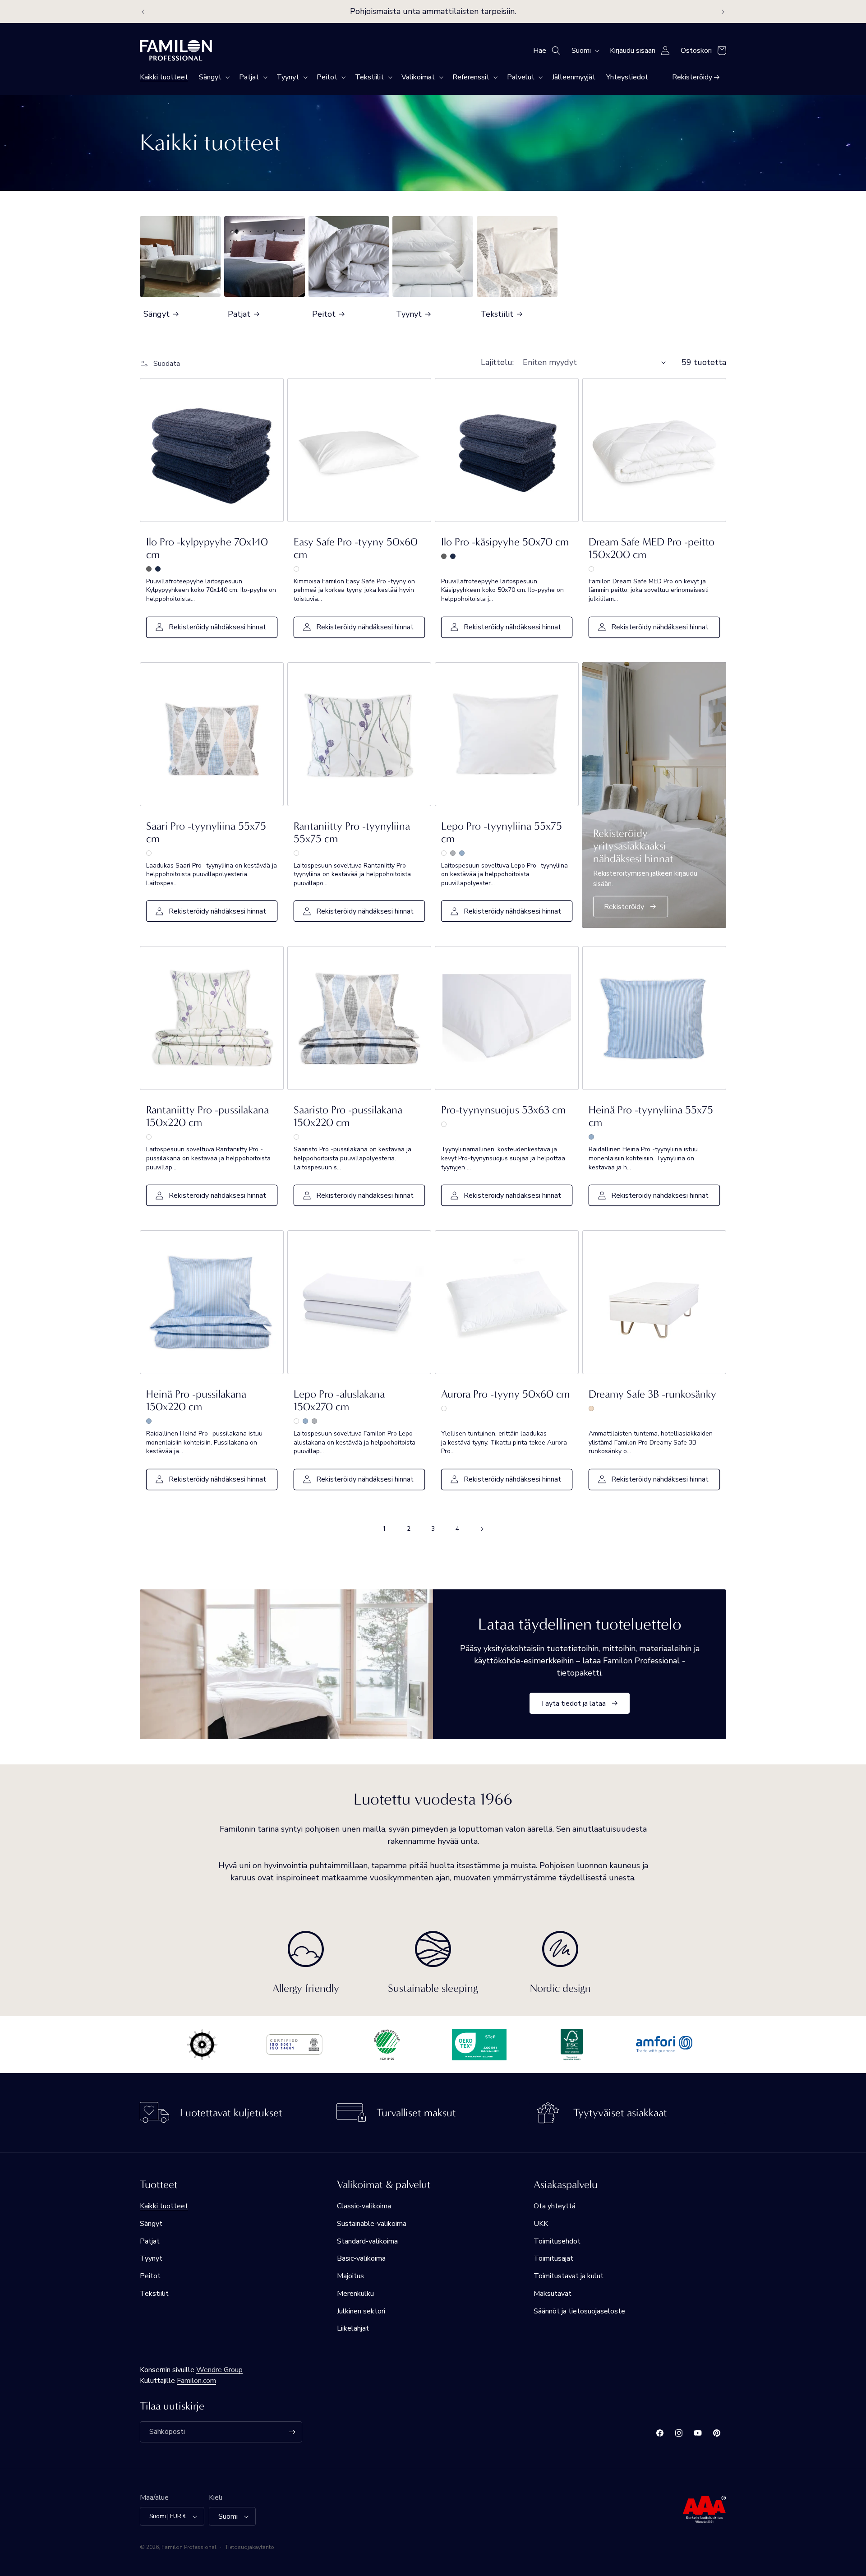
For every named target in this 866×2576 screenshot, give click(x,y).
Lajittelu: (497, 362)
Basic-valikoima (361, 2258)
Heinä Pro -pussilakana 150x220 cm (196, 1400)
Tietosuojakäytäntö (250, 2547)
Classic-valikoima (364, 2206)
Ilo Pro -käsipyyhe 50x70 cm (505, 542)
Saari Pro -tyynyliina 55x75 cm (206, 832)
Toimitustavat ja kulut (569, 2276)
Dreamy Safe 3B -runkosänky (652, 1394)
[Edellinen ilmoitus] (143, 12)
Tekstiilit (497, 314)
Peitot (324, 314)
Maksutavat (553, 2294)
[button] (214, 77)
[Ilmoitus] (723, 12)
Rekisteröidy (624, 907)
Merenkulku (355, 2294)
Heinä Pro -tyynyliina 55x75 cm (651, 1116)
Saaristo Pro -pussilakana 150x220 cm (348, 1116)
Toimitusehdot (557, 2241)
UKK (541, 2224)
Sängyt (157, 314)
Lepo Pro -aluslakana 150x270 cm (339, 1400)
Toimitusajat (553, 2258)
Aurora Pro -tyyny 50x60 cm (505, 1394)
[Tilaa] (292, 2432)
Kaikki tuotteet (164, 2206)
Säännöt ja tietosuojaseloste (579, 2311)
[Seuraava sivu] (482, 1529)
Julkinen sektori (361, 2311)
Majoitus (350, 2276)
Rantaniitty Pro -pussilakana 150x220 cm (207, 1116)
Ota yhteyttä (555, 2206)
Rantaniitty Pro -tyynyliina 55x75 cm (352, 832)
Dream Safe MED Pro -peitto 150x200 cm (652, 548)
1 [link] (384, 1529)
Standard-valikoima (367, 2241)
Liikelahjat (353, 2328)
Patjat (239, 314)
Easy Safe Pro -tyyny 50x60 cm (356, 548)
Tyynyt (409, 314)
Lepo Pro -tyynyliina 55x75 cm (502, 832)
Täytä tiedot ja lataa (573, 1703)
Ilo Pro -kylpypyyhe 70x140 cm (207, 548)
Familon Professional (189, 2547)
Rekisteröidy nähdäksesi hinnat (217, 627)
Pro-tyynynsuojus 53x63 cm (503, 1110)
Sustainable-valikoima (372, 2224)
